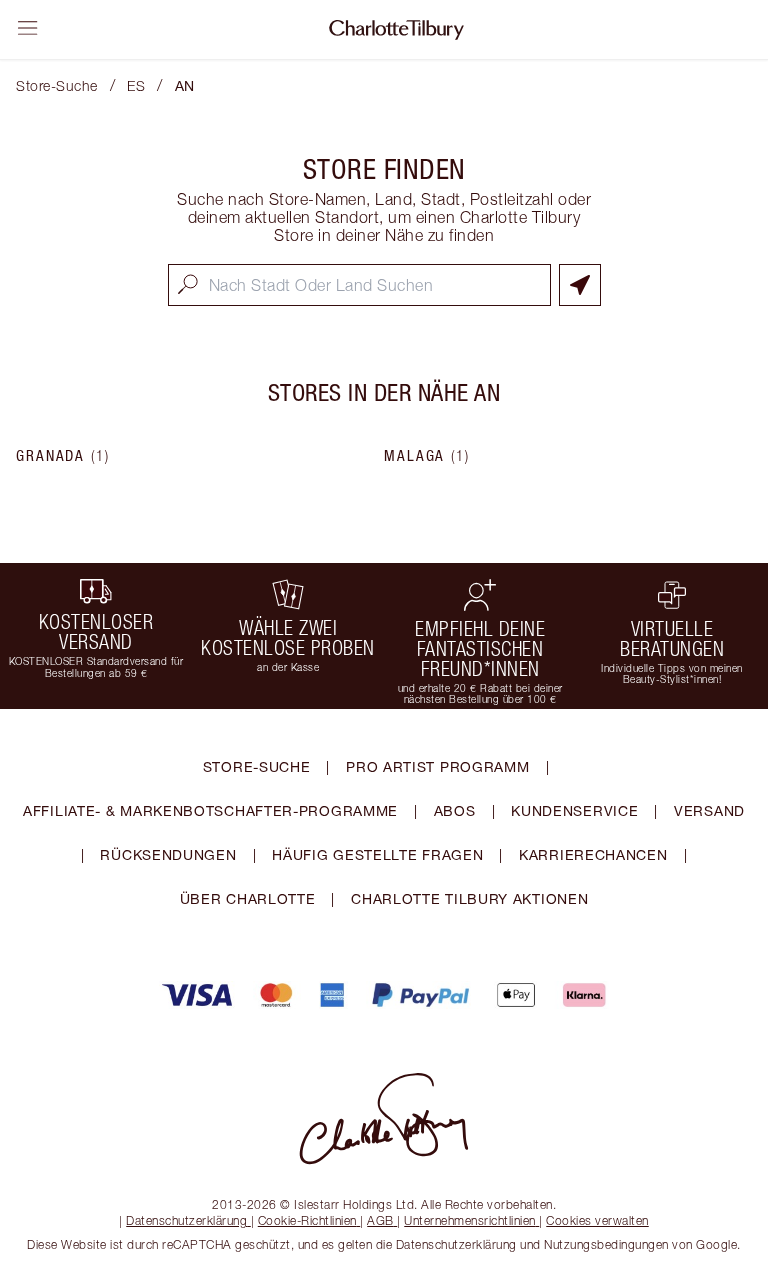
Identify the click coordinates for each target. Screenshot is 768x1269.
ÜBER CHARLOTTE (248, 898)
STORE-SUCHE (257, 766)
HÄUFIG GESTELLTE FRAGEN (377, 854)
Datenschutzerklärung (186, 1220)
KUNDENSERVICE (574, 810)
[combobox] (359, 285)
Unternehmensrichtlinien (470, 1220)
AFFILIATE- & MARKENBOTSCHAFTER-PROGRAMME (210, 810)
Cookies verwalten (597, 1220)
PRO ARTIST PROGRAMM (437, 766)
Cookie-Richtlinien (307, 1220)
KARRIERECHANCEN (593, 854)
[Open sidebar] (28, 28)
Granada (63, 456)
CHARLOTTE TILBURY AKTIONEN (469, 898)
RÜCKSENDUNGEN (168, 854)
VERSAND (709, 810)
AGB (380, 1220)
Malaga (427, 456)
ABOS (455, 810)
